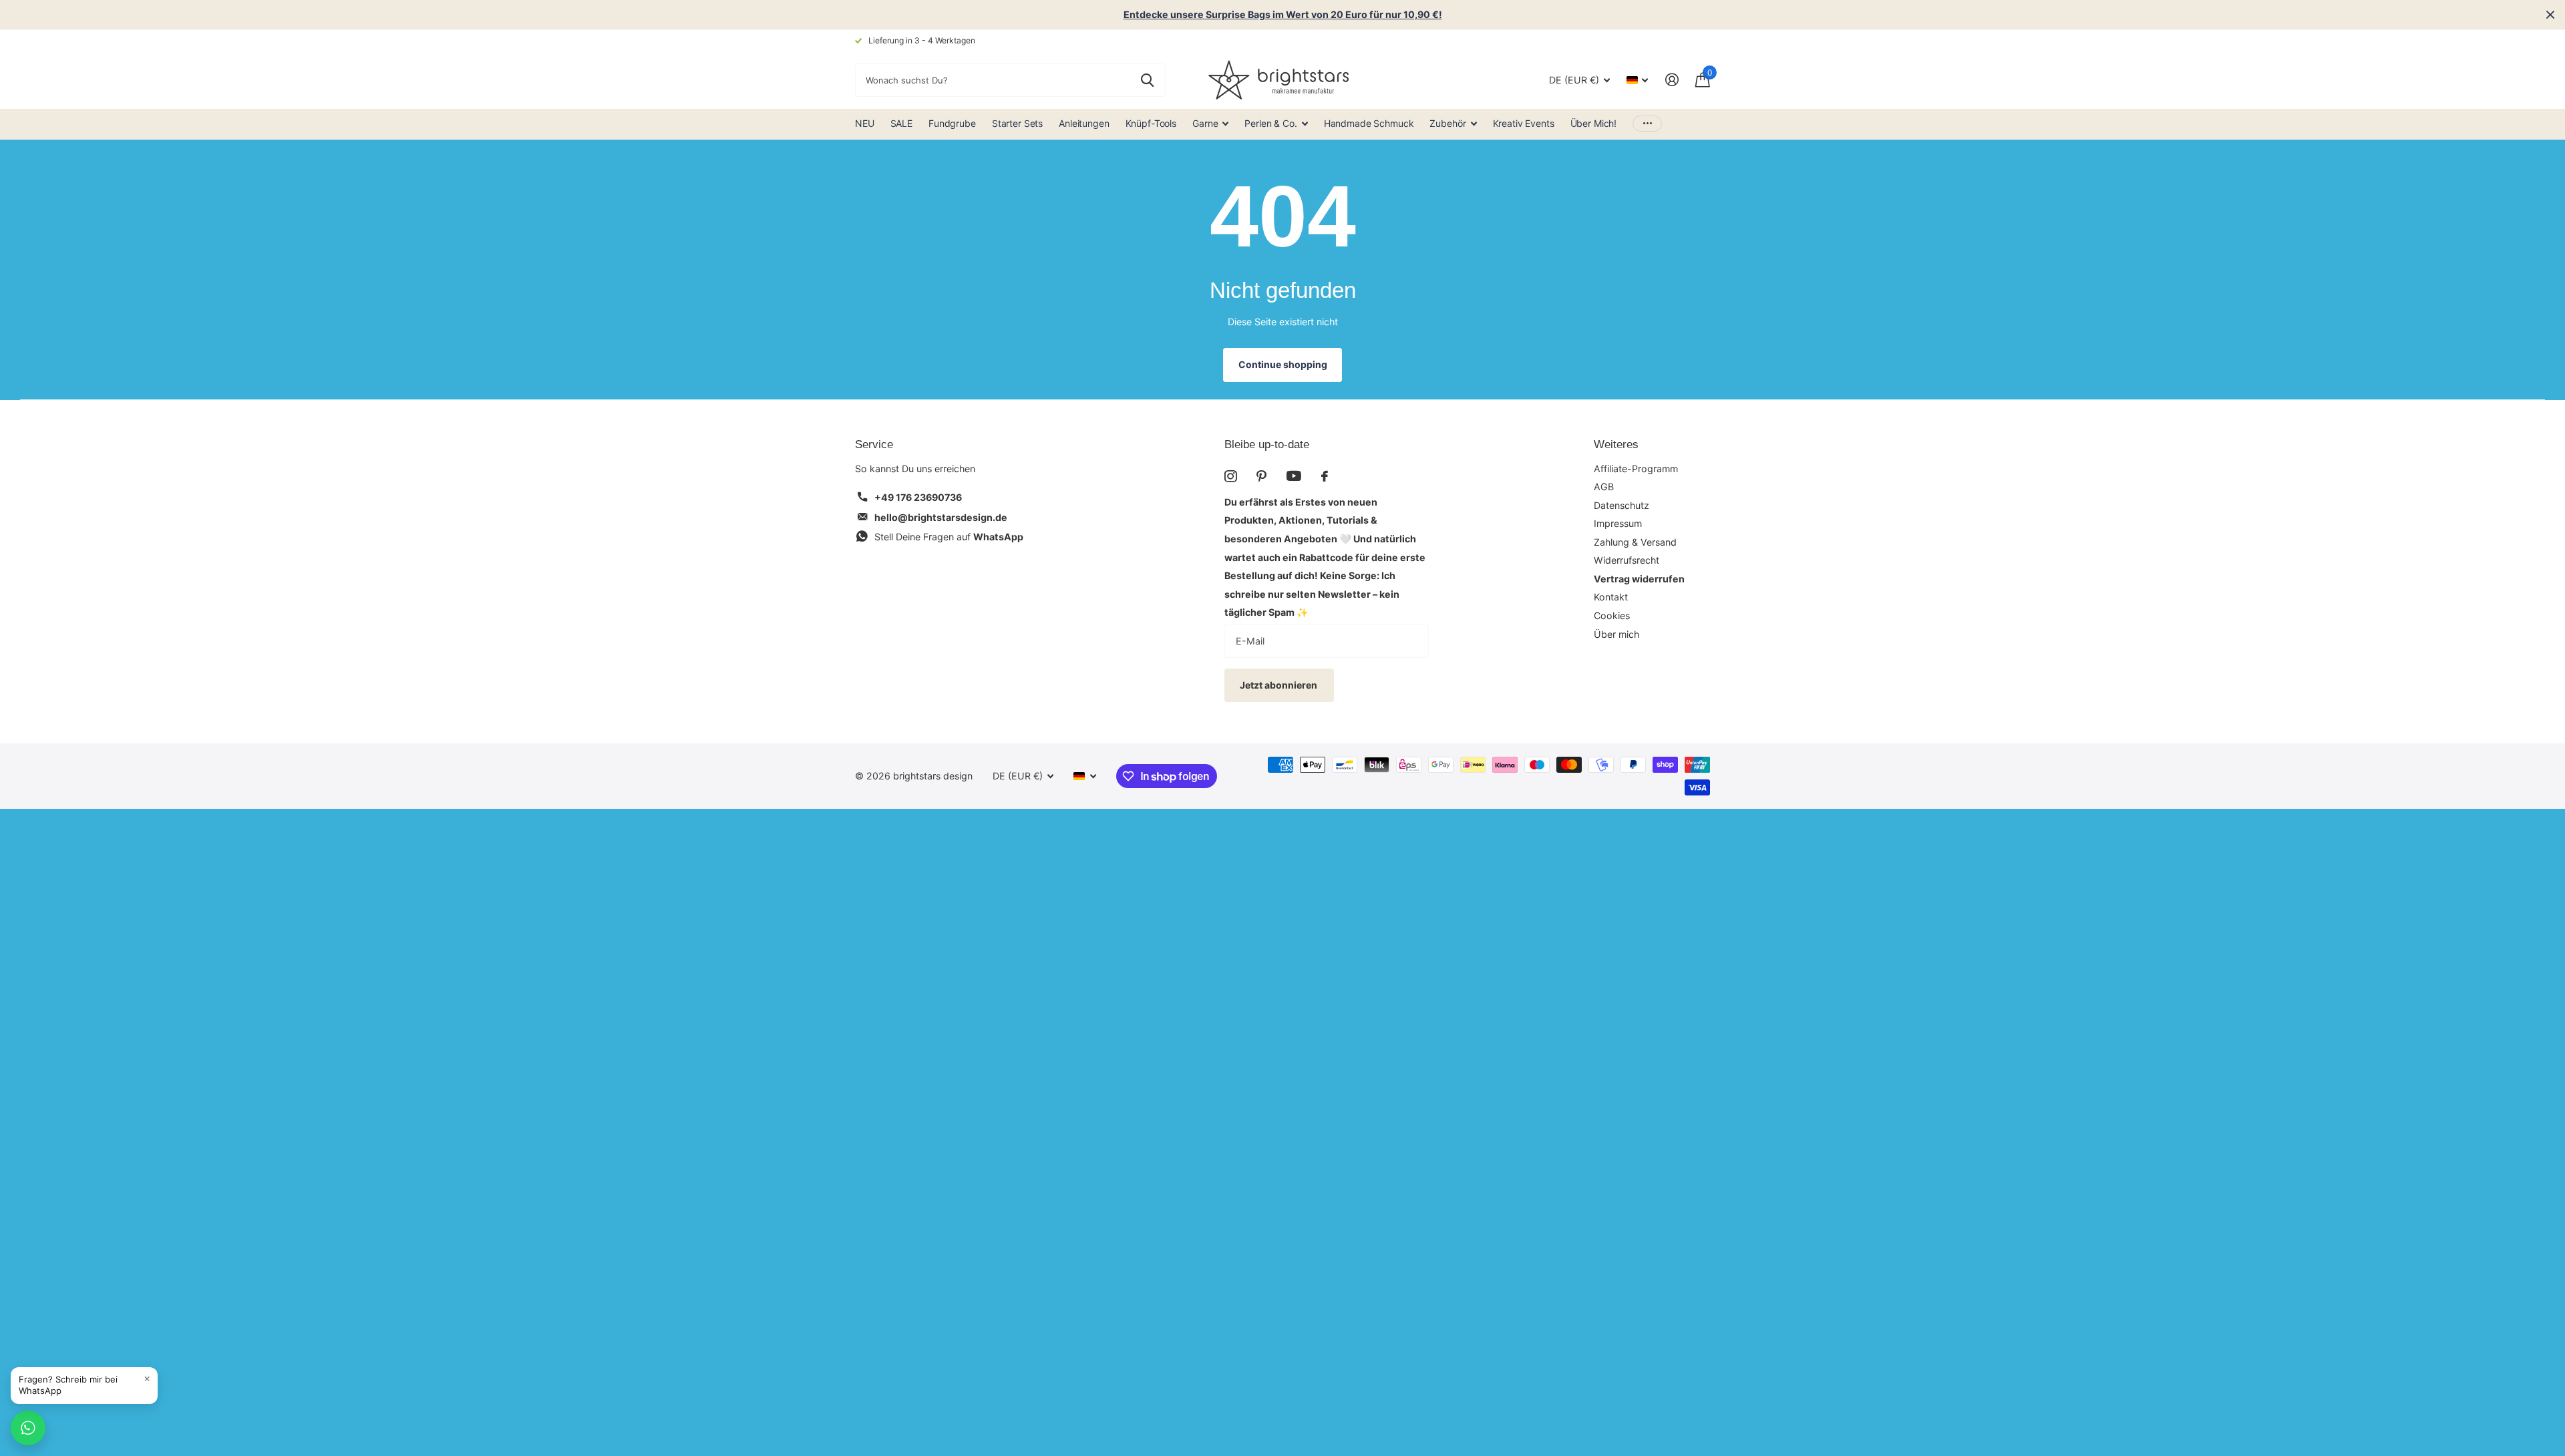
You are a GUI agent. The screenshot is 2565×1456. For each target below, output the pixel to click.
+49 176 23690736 (918, 497)
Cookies (1612, 615)
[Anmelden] (1672, 80)
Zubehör (1447, 123)
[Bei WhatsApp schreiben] (28, 1428)
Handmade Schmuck (1369, 123)
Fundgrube (952, 123)
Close (2550, 15)
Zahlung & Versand (1635, 542)
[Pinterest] (1261, 476)
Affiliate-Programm (1636, 469)
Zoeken (1147, 80)
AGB (1604, 487)
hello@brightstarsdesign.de (941, 517)
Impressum (1618, 523)
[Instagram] (1230, 476)
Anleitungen (1084, 123)
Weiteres (1616, 444)
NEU (865, 123)
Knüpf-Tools (1151, 123)
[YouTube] (1294, 476)
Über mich (1616, 634)
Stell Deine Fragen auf (949, 537)
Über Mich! (1594, 123)
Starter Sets (1017, 123)
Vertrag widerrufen (1639, 579)
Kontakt (1611, 597)
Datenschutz (1621, 505)
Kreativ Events (1524, 123)
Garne (1205, 123)
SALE (901, 123)
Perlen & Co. (1270, 123)
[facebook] (1325, 476)
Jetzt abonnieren (1279, 685)
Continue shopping (1283, 364)
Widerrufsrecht (1627, 560)
